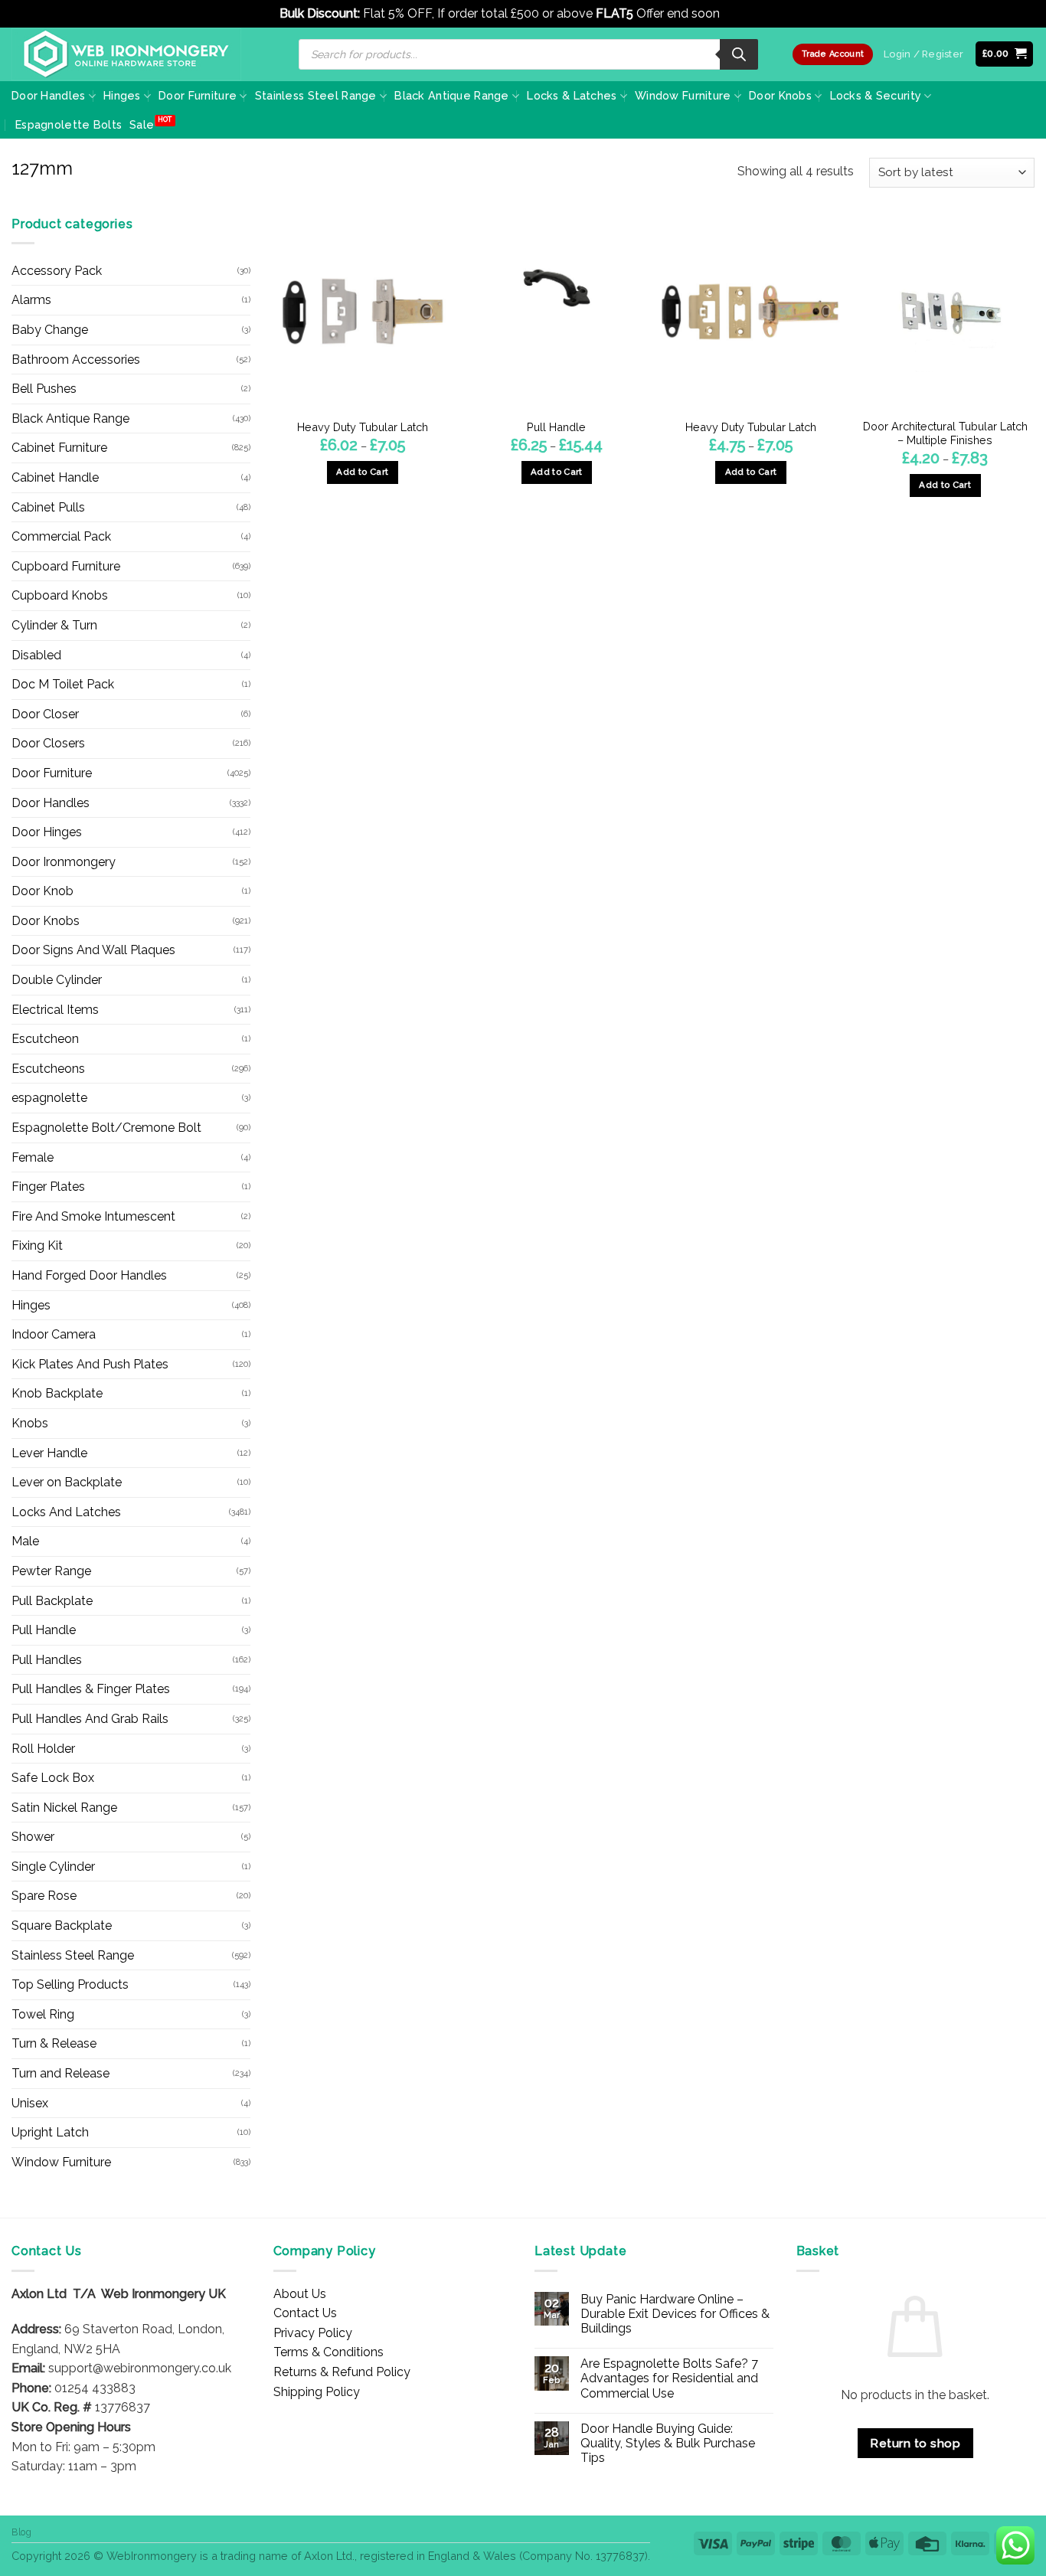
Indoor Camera (54, 1334)
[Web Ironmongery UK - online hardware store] (126, 54)
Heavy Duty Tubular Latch (363, 427)
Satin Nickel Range (64, 1808)
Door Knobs (780, 95)
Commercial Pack (61, 536)
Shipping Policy (317, 2392)
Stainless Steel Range (316, 95)
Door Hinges (47, 832)
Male (25, 1541)
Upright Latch (50, 2132)
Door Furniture (198, 95)
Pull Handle (44, 1630)
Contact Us (305, 2313)
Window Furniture (683, 95)
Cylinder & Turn (54, 625)
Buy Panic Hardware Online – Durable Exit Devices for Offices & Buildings (675, 2314)
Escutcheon (45, 1039)
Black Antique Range (451, 95)
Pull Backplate (52, 1601)
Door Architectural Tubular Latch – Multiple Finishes (945, 433)
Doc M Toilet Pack (63, 684)
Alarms (31, 300)
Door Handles (48, 95)
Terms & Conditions (329, 2352)
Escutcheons (48, 1069)
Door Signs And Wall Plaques (93, 950)
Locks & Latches (572, 95)
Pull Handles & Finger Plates (91, 1689)
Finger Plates (48, 1187)
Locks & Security (876, 95)
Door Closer (45, 714)
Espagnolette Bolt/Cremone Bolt (106, 1128)
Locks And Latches (66, 1512)
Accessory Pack (57, 271)
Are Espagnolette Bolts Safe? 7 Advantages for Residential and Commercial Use (669, 2378)
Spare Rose (44, 1896)
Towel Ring (43, 2014)
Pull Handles (47, 1660)
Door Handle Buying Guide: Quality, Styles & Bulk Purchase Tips (668, 2443)
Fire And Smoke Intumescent (93, 1216)
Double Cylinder (57, 980)
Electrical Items (55, 1010)
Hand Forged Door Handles (89, 1275)
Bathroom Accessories (76, 360)
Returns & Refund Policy (342, 2372)
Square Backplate (62, 1925)
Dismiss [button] (745, 13)
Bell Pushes (44, 389)
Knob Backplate (57, 1393)
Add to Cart (362, 472)
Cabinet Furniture (59, 448)
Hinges (122, 95)
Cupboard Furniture (66, 566)
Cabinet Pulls (48, 507)
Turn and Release (60, 2073)
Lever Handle (49, 1453)
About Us (300, 2294)
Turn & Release (54, 2043)
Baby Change (50, 330)
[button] (1005, 54)
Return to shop (915, 2443)
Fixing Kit (37, 1246)
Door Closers (48, 743)
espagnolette (49, 1098)
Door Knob (42, 891)
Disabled (36, 655)
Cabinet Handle (55, 477)
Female (33, 1157)
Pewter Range (51, 1571)
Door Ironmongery (64, 862)
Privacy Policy (313, 2333)
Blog (21, 2532)
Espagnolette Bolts (69, 124)
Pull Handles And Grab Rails (90, 1719)
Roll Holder (43, 1749)
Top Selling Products (70, 1984)
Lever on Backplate (67, 1482)
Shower (33, 1837)
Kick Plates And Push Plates (90, 1364)
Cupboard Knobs (60, 595)
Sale (142, 124)
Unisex (30, 2103)
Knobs (30, 1423)
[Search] (739, 54)
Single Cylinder (53, 1867)
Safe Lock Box (53, 1778)
